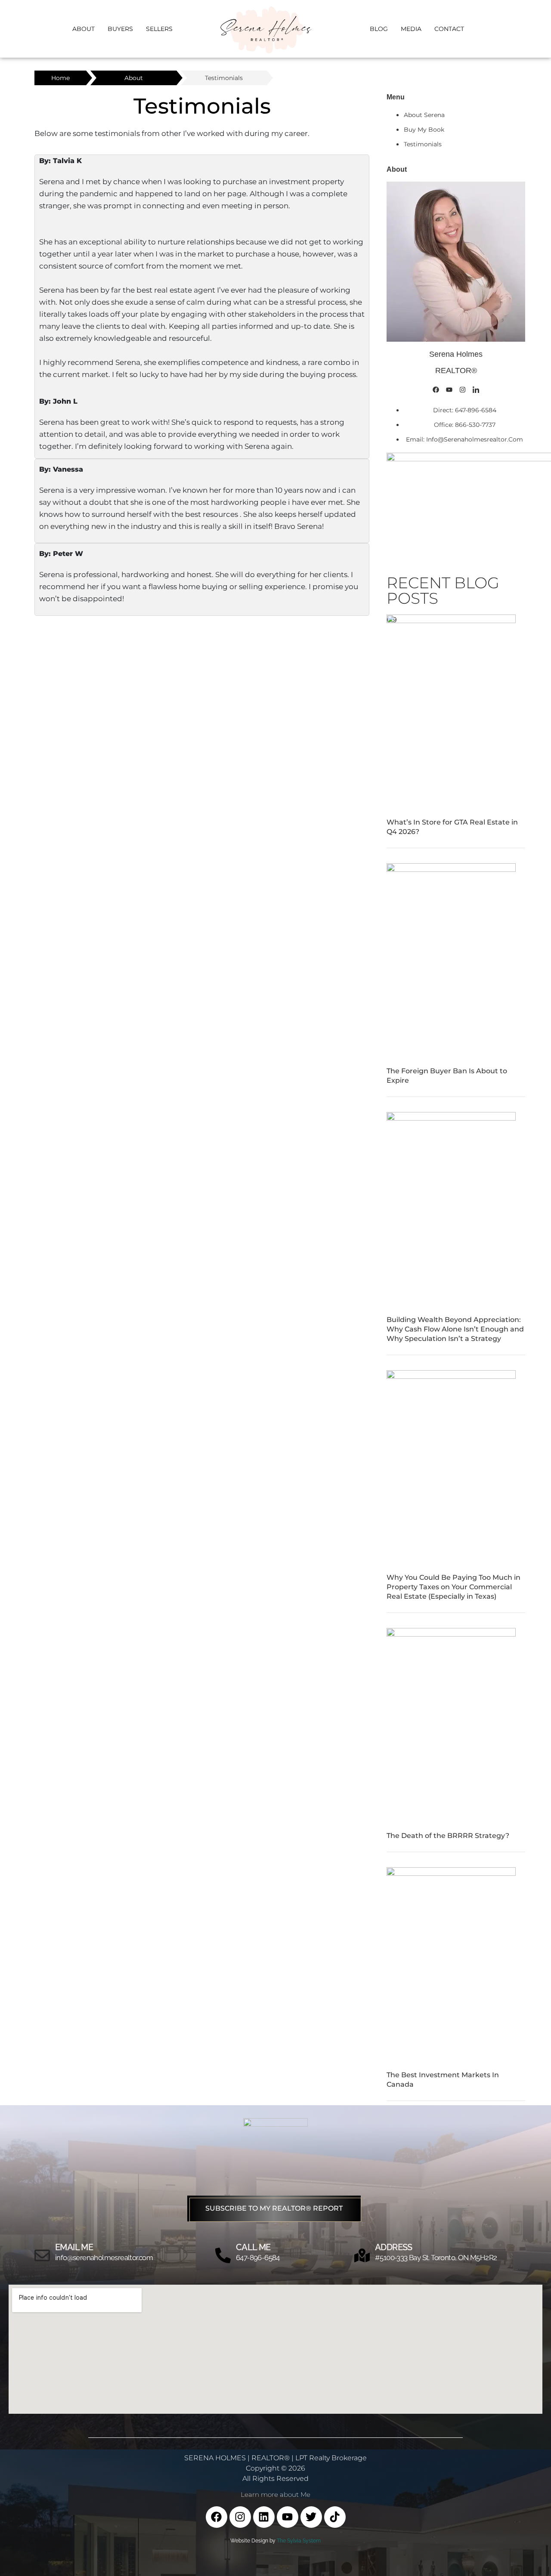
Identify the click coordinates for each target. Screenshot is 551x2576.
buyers (120, 29)
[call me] (223, 2255)
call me (253, 2247)
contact (449, 29)
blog (379, 29)
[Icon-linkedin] (476, 389)
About (84, 29)
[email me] (42, 2255)
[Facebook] (436, 389)
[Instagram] (463, 389)
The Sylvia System (299, 2541)
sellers (159, 29)
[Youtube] (449, 389)
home (60, 78)
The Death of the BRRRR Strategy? (448, 1836)
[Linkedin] (264, 2517)
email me (74, 2247)
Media (411, 29)
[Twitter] (311, 2517)
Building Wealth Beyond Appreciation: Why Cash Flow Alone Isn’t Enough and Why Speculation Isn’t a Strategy (455, 1329)
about (134, 78)
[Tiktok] (335, 2517)
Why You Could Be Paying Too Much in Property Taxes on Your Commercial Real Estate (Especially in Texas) (453, 1587)
